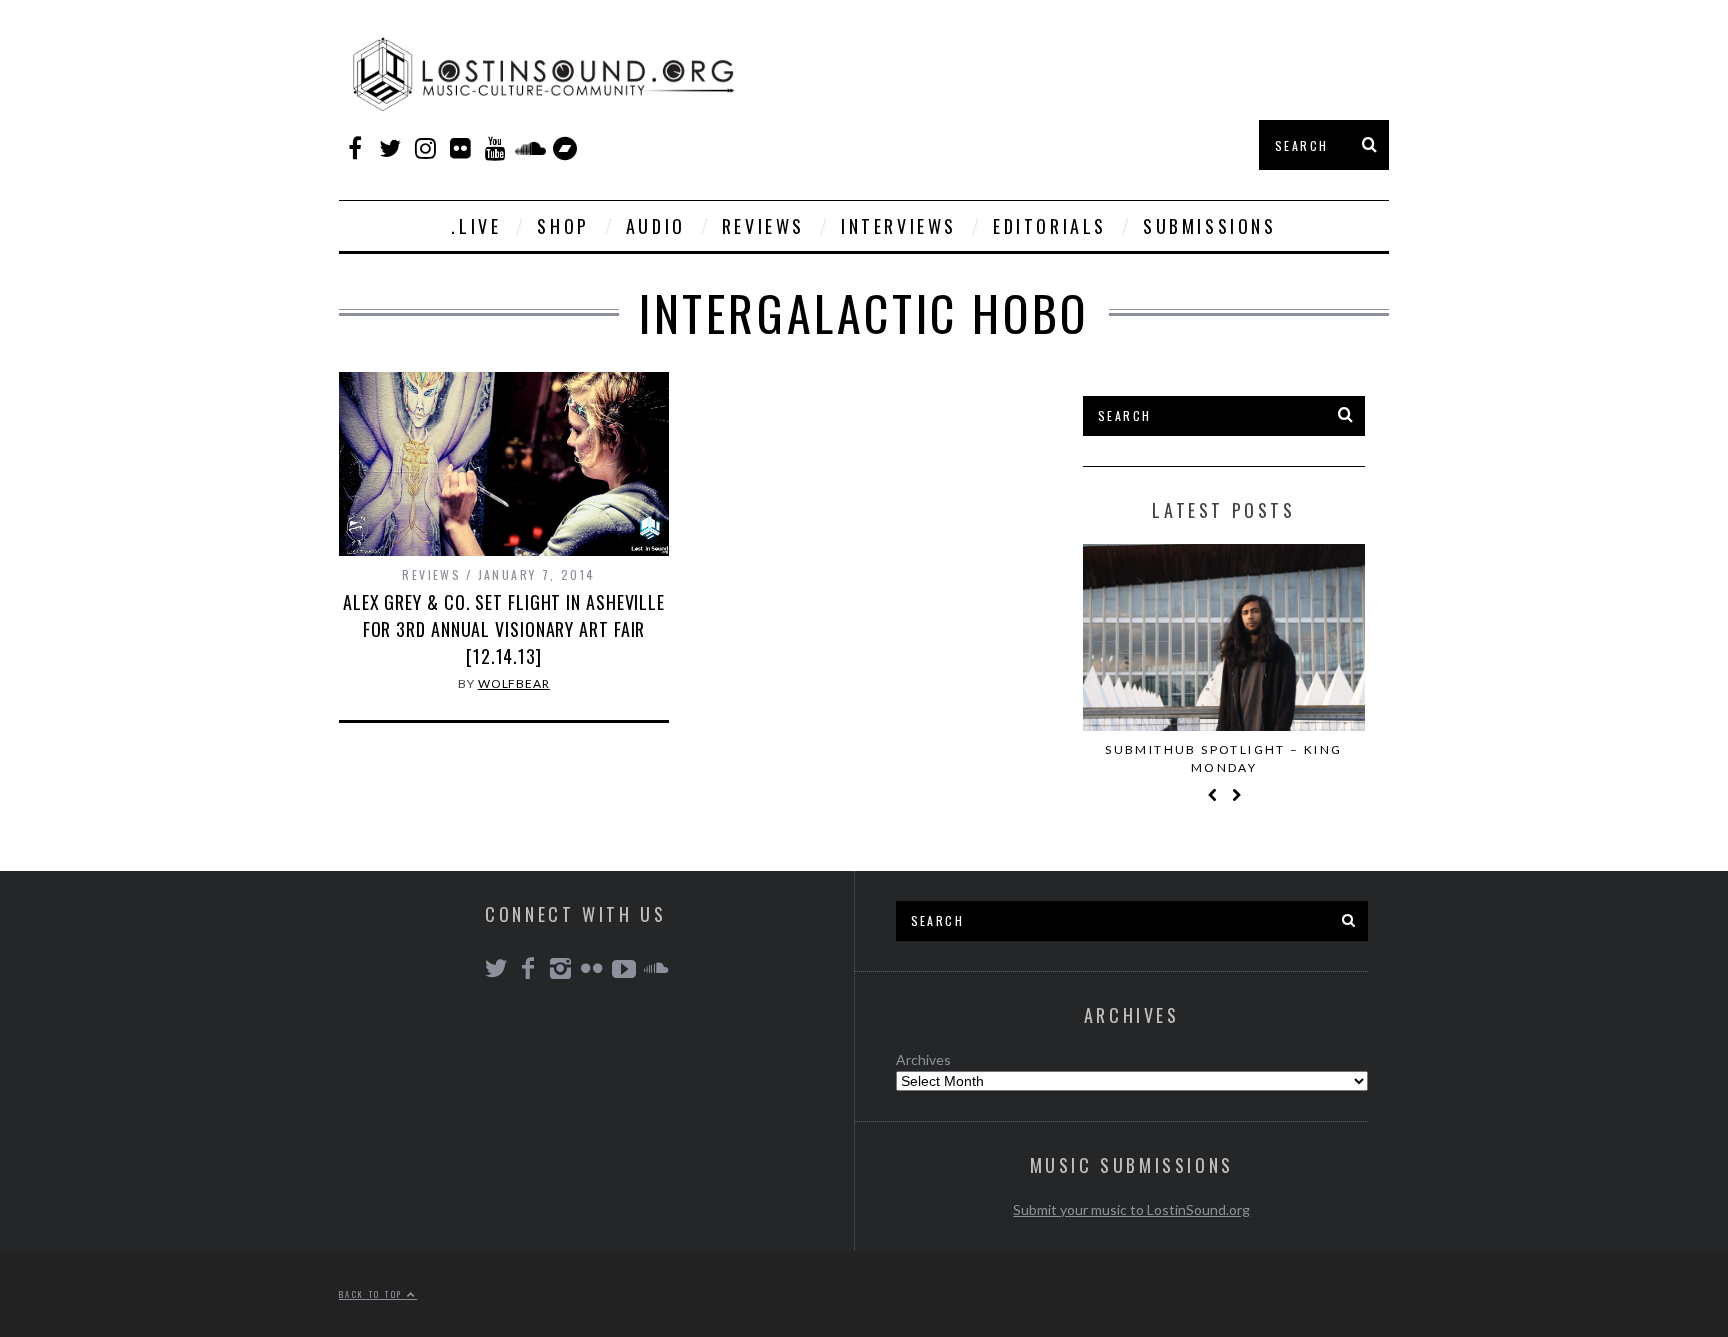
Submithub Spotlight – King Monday (1223, 758)
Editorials (1050, 226)
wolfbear (514, 683)
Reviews (763, 226)
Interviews (899, 226)
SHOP (563, 226)
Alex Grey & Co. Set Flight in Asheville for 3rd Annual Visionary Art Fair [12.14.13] (504, 629)
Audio (656, 226)
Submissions (1210, 226)
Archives (923, 1059)
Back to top (373, 1294)
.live (476, 226)
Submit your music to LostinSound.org (1131, 1209)
